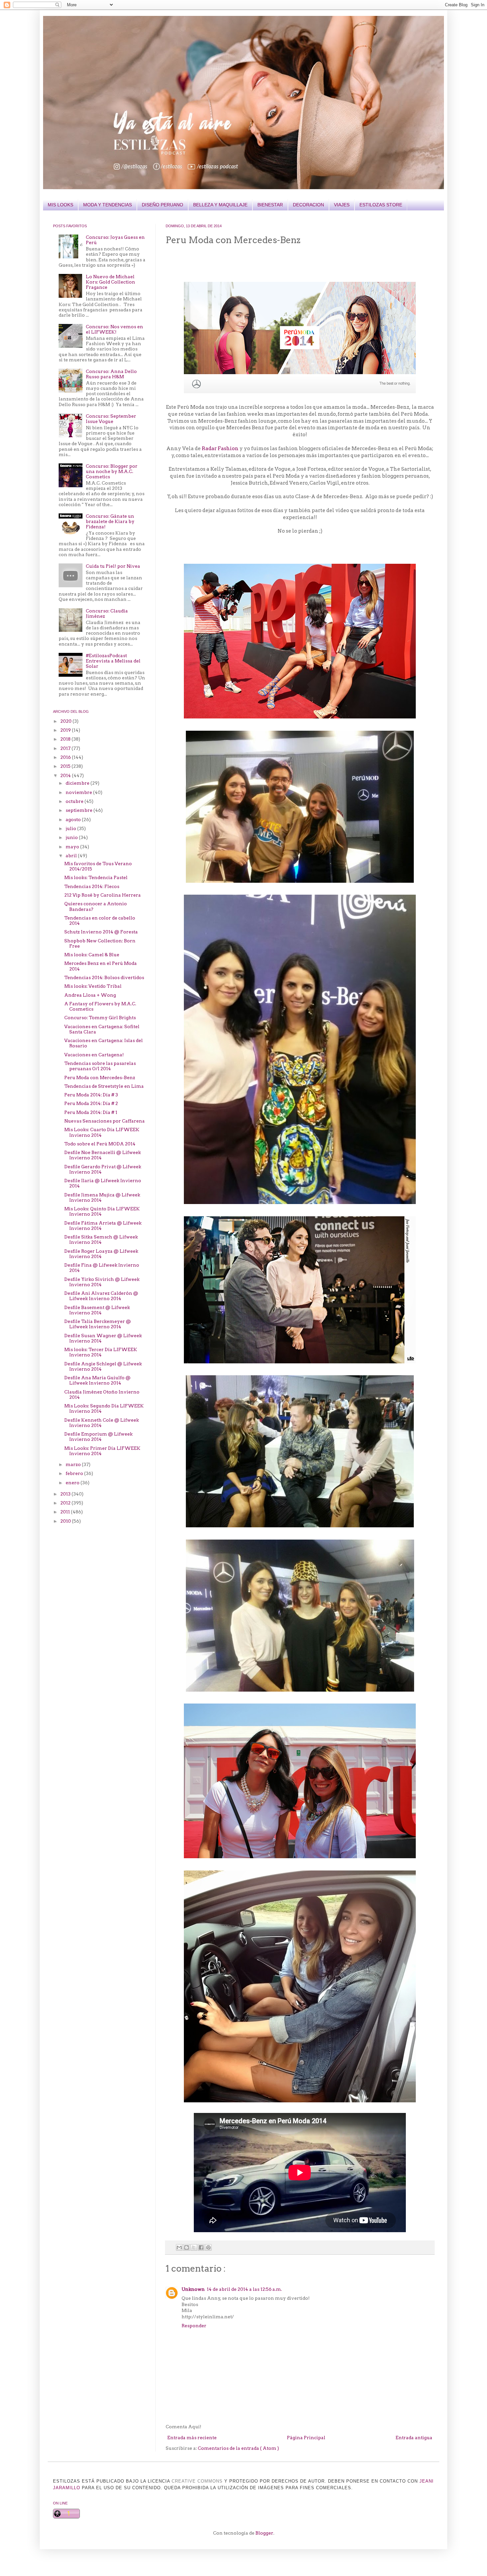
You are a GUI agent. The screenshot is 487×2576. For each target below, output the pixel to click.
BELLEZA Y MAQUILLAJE (220, 205)
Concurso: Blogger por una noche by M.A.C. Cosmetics (112, 471)
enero (73, 1483)
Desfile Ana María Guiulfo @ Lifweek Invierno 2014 (97, 1380)
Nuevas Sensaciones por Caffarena (105, 1121)
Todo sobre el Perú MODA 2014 (100, 1144)
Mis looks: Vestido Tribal (93, 986)
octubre (75, 801)
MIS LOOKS (60, 205)
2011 (66, 1512)
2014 (66, 775)
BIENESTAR (270, 205)
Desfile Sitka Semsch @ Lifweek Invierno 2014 (101, 1239)
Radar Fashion (220, 448)
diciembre (78, 783)
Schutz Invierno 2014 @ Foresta (101, 932)
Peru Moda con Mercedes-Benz (100, 1078)
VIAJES (342, 205)
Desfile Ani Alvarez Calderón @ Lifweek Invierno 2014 (101, 1296)
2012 (66, 1503)
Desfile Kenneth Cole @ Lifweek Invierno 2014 (102, 1423)
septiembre (80, 810)
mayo (73, 847)
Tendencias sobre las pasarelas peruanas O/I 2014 (100, 1066)
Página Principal (306, 2438)
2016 (66, 757)
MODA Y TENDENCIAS (108, 205)
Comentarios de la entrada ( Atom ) (238, 2448)
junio (72, 837)
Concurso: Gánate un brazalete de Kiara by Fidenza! (110, 521)
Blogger (264, 2533)
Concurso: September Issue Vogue (111, 419)
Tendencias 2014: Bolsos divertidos (104, 977)
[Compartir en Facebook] (201, 2247)
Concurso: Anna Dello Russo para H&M (111, 374)
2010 (66, 1521)
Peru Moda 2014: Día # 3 (91, 1095)
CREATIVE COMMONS (197, 2481)
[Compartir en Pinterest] (208, 2247)
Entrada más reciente (192, 2438)
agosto (74, 819)
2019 (66, 730)
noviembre (79, 792)
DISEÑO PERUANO (162, 205)
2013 (66, 1494)
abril (72, 856)
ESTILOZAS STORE (381, 205)
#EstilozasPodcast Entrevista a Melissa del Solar (113, 661)
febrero (75, 1473)
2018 (66, 739)
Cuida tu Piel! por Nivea (113, 566)
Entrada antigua (414, 2438)
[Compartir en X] (194, 2247)
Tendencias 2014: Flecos (92, 886)
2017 (66, 748)
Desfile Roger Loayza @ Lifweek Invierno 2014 (101, 1254)
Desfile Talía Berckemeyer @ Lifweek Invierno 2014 (98, 1324)
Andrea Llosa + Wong (90, 995)
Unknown (193, 2289)
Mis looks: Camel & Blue (92, 955)
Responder (194, 2326)
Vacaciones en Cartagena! (94, 1055)
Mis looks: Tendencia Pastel (96, 877)
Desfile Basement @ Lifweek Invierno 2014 (97, 1310)
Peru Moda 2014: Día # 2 (91, 1103)
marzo (74, 1464)
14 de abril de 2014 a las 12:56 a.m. (244, 2289)
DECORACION (308, 205)
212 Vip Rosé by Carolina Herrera (103, 895)
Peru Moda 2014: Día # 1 (91, 1112)
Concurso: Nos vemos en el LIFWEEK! (114, 329)
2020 (66, 721)
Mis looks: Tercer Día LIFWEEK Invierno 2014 (101, 1352)
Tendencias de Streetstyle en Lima (104, 1086)
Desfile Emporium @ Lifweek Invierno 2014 (98, 1437)
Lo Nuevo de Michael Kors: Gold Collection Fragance (110, 282)
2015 (66, 766)
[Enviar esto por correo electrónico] (179, 2247)
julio (71, 828)
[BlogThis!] (187, 2247)
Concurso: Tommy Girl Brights (100, 1018)
